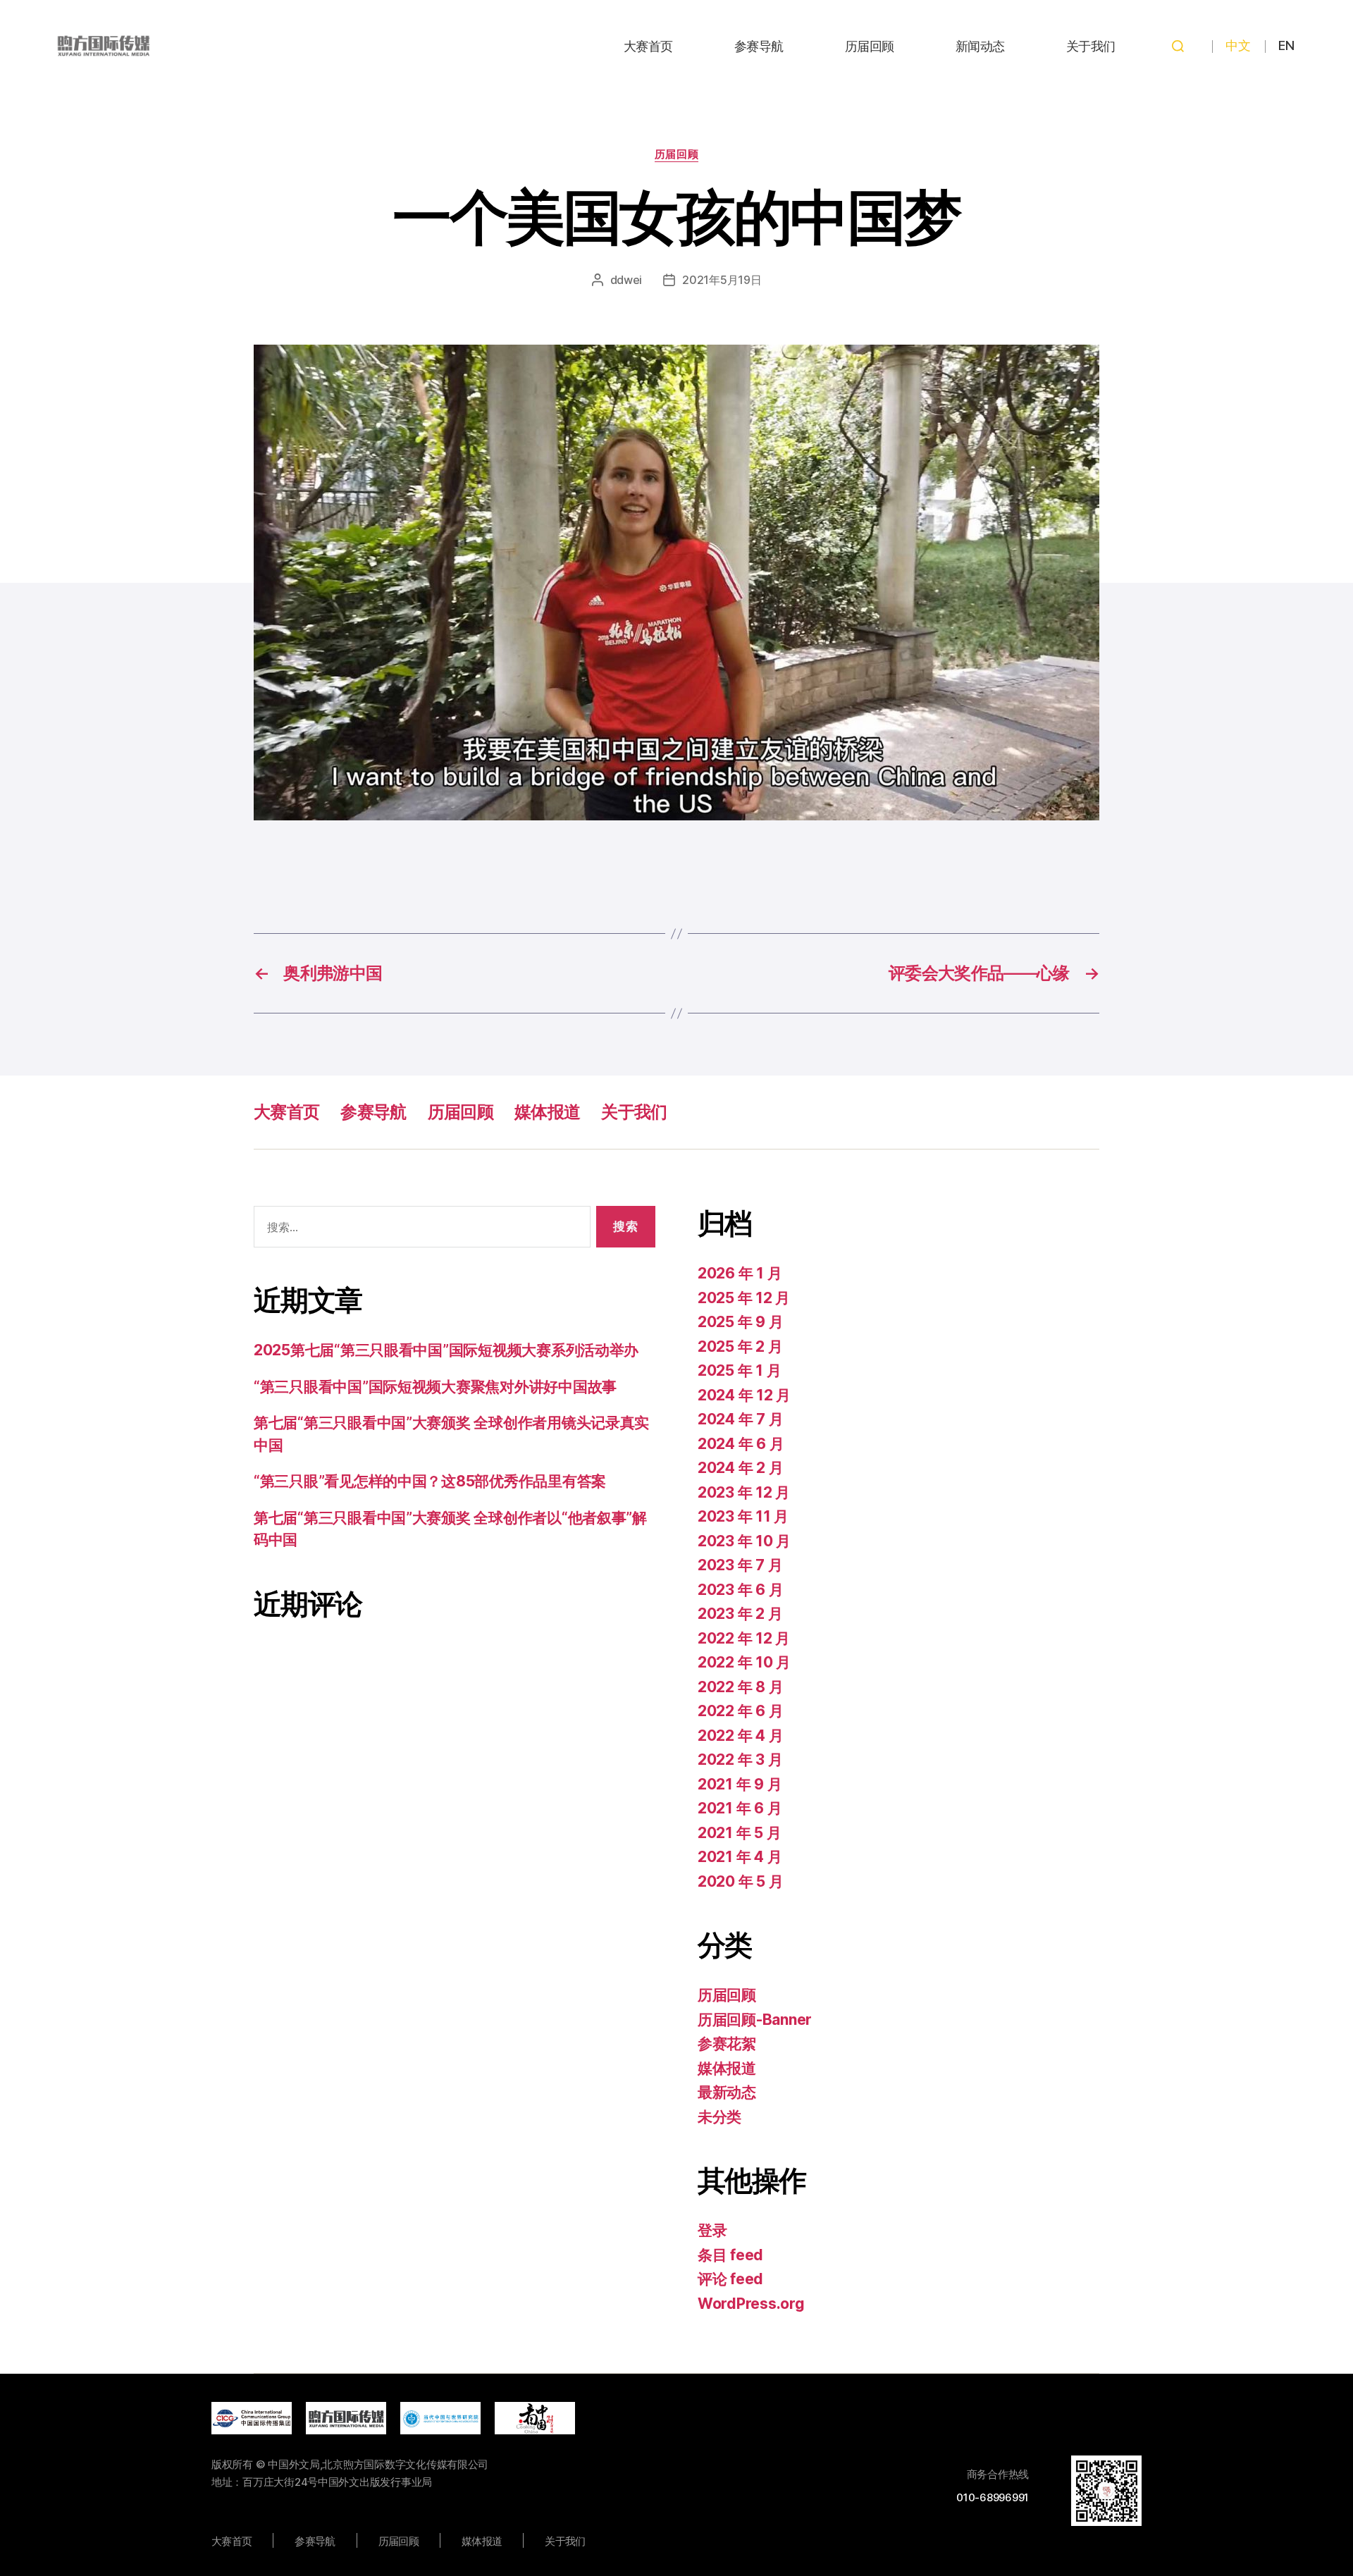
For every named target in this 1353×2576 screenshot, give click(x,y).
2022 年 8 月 (740, 1687)
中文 (1238, 45)
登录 (712, 2230)
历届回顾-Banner (755, 2020)
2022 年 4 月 (740, 1736)
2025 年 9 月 (740, 1322)
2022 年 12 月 (744, 1638)
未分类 (719, 2117)
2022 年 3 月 (740, 1760)
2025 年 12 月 (744, 1298)
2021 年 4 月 (740, 1857)
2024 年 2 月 (740, 1468)
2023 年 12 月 (744, 1492)
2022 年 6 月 (740, 1711)
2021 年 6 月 (740, 1808)
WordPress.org (751, 2304)
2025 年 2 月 (740, 1346)
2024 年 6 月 (741, 1444)
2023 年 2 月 (740, 1614)
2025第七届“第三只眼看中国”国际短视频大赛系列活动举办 (446, 1350)
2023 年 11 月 (743, 1516)
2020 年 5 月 (740, 1881)
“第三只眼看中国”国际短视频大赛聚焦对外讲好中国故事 (435, 1387)
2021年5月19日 (722, 280)
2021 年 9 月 (740, 1784)
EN (1286, 45)
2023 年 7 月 (740, 1565)
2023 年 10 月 (744, 1541)
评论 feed (730, 2279)
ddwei (626, 280)
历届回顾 (870, 46)
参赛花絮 (727, 2044)
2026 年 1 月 (740, 1273)
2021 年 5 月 (739, 1833)
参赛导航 (759, 46)
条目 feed (730, 2255)
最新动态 (727, 2092)
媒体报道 (547, 1112)
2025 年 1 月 (739, 1370)
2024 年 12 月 (744, 1395)
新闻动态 (980, 46)
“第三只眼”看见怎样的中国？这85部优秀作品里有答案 (430, 1481)
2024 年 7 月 (740, 1419)
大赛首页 (648, 46)
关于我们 (1091, 46)
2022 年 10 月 (744, 1662)
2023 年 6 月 (740, 1590)
